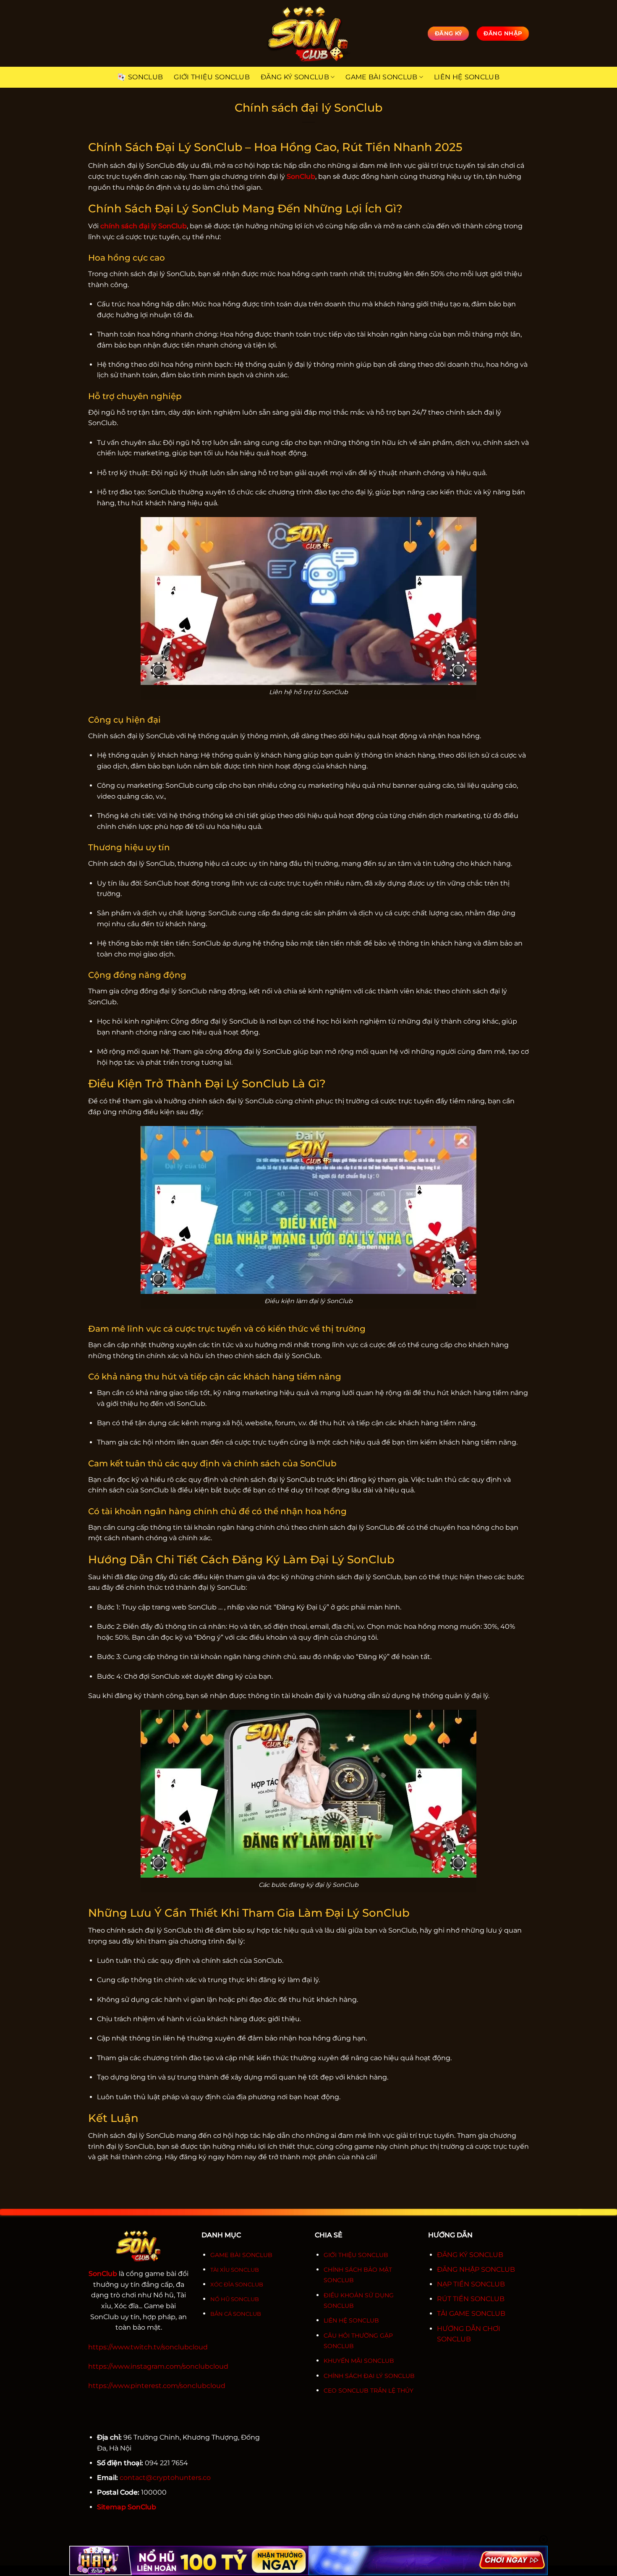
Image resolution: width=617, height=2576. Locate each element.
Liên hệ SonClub (467, 77)
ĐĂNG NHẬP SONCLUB (476, 2269)
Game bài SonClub (381, 77)
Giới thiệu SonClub (212, 77)
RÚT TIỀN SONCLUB (471, 2299)
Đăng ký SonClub (295, 77)
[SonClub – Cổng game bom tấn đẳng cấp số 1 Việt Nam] (308, 33)
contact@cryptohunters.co (165, 2478)
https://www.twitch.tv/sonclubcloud (148, 2347)
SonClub (145, 77)
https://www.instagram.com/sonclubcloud (158, 2366)
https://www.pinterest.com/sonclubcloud (157, 2386)
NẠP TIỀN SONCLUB (471, 2284)
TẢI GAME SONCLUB (471, 2313)
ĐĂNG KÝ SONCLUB (470, 2255)
